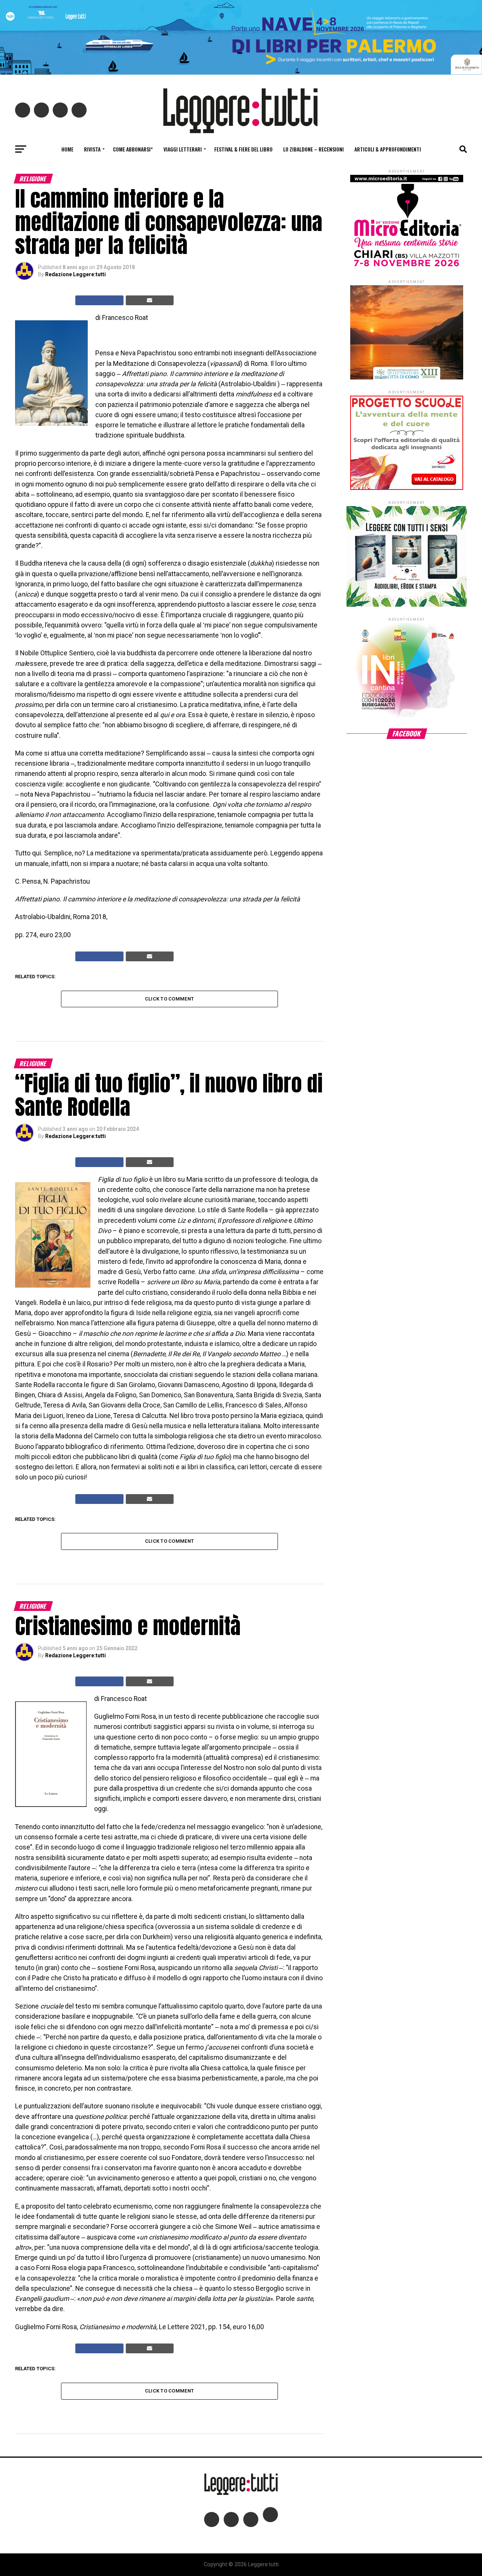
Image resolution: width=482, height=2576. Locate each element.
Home (67, 149)
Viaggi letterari (183, 149)
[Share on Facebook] (99, 300)
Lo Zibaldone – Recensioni (313, 149)
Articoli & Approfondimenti (388, 149)
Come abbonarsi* (133, 149)
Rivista (92, 149)
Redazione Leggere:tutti (76, 274)
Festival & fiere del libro (243, 149)
